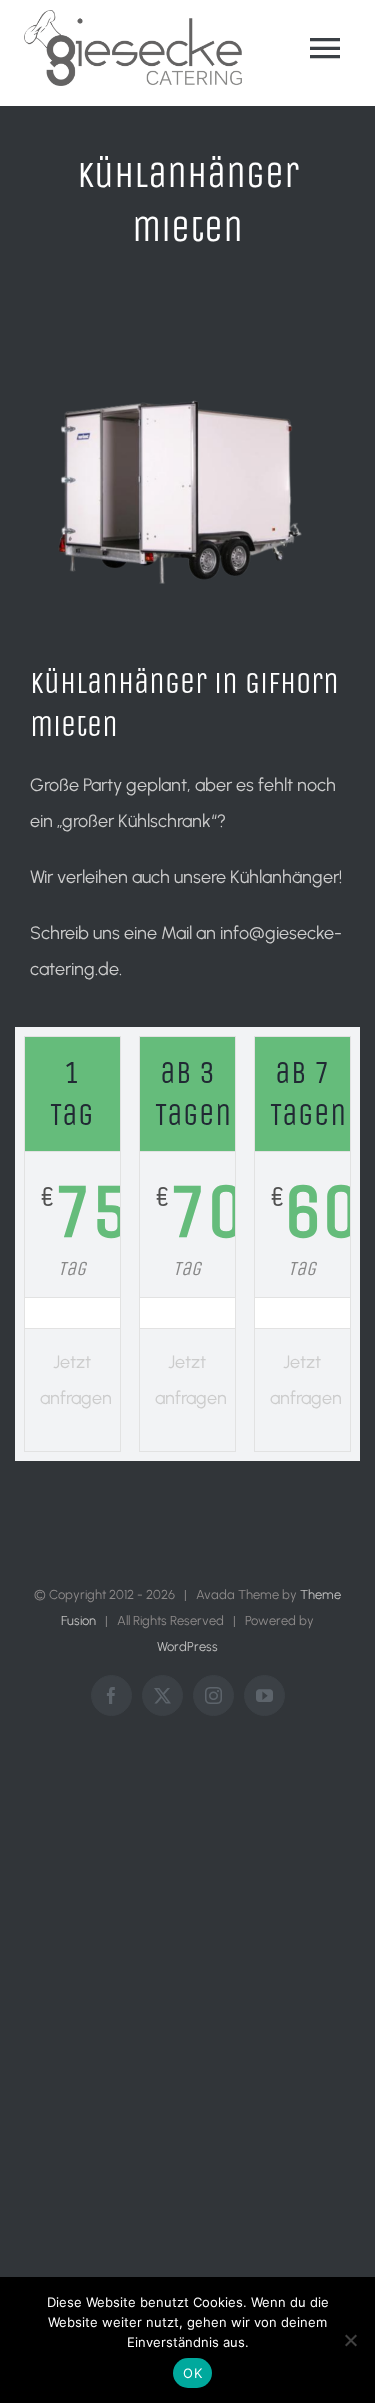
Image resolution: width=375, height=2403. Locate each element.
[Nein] (350, 2340)
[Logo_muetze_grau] (133, 19)
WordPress (187, 1646)
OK (192, 2373)
